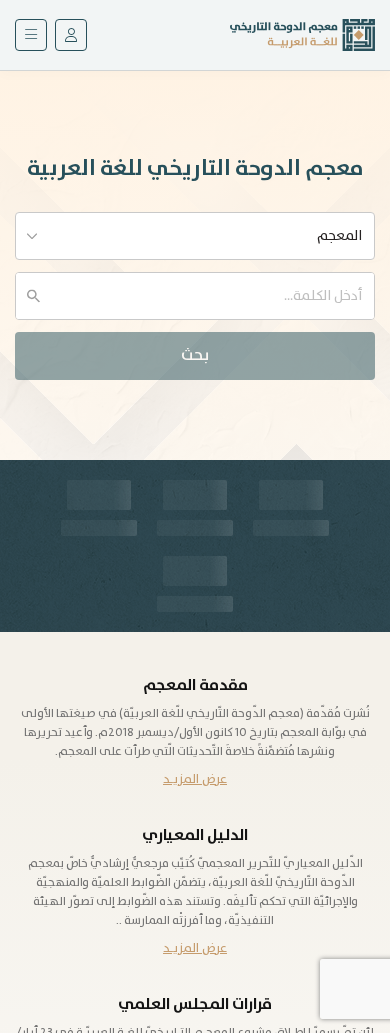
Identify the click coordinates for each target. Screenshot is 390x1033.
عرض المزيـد (195, 779)
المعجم (339, 236)
